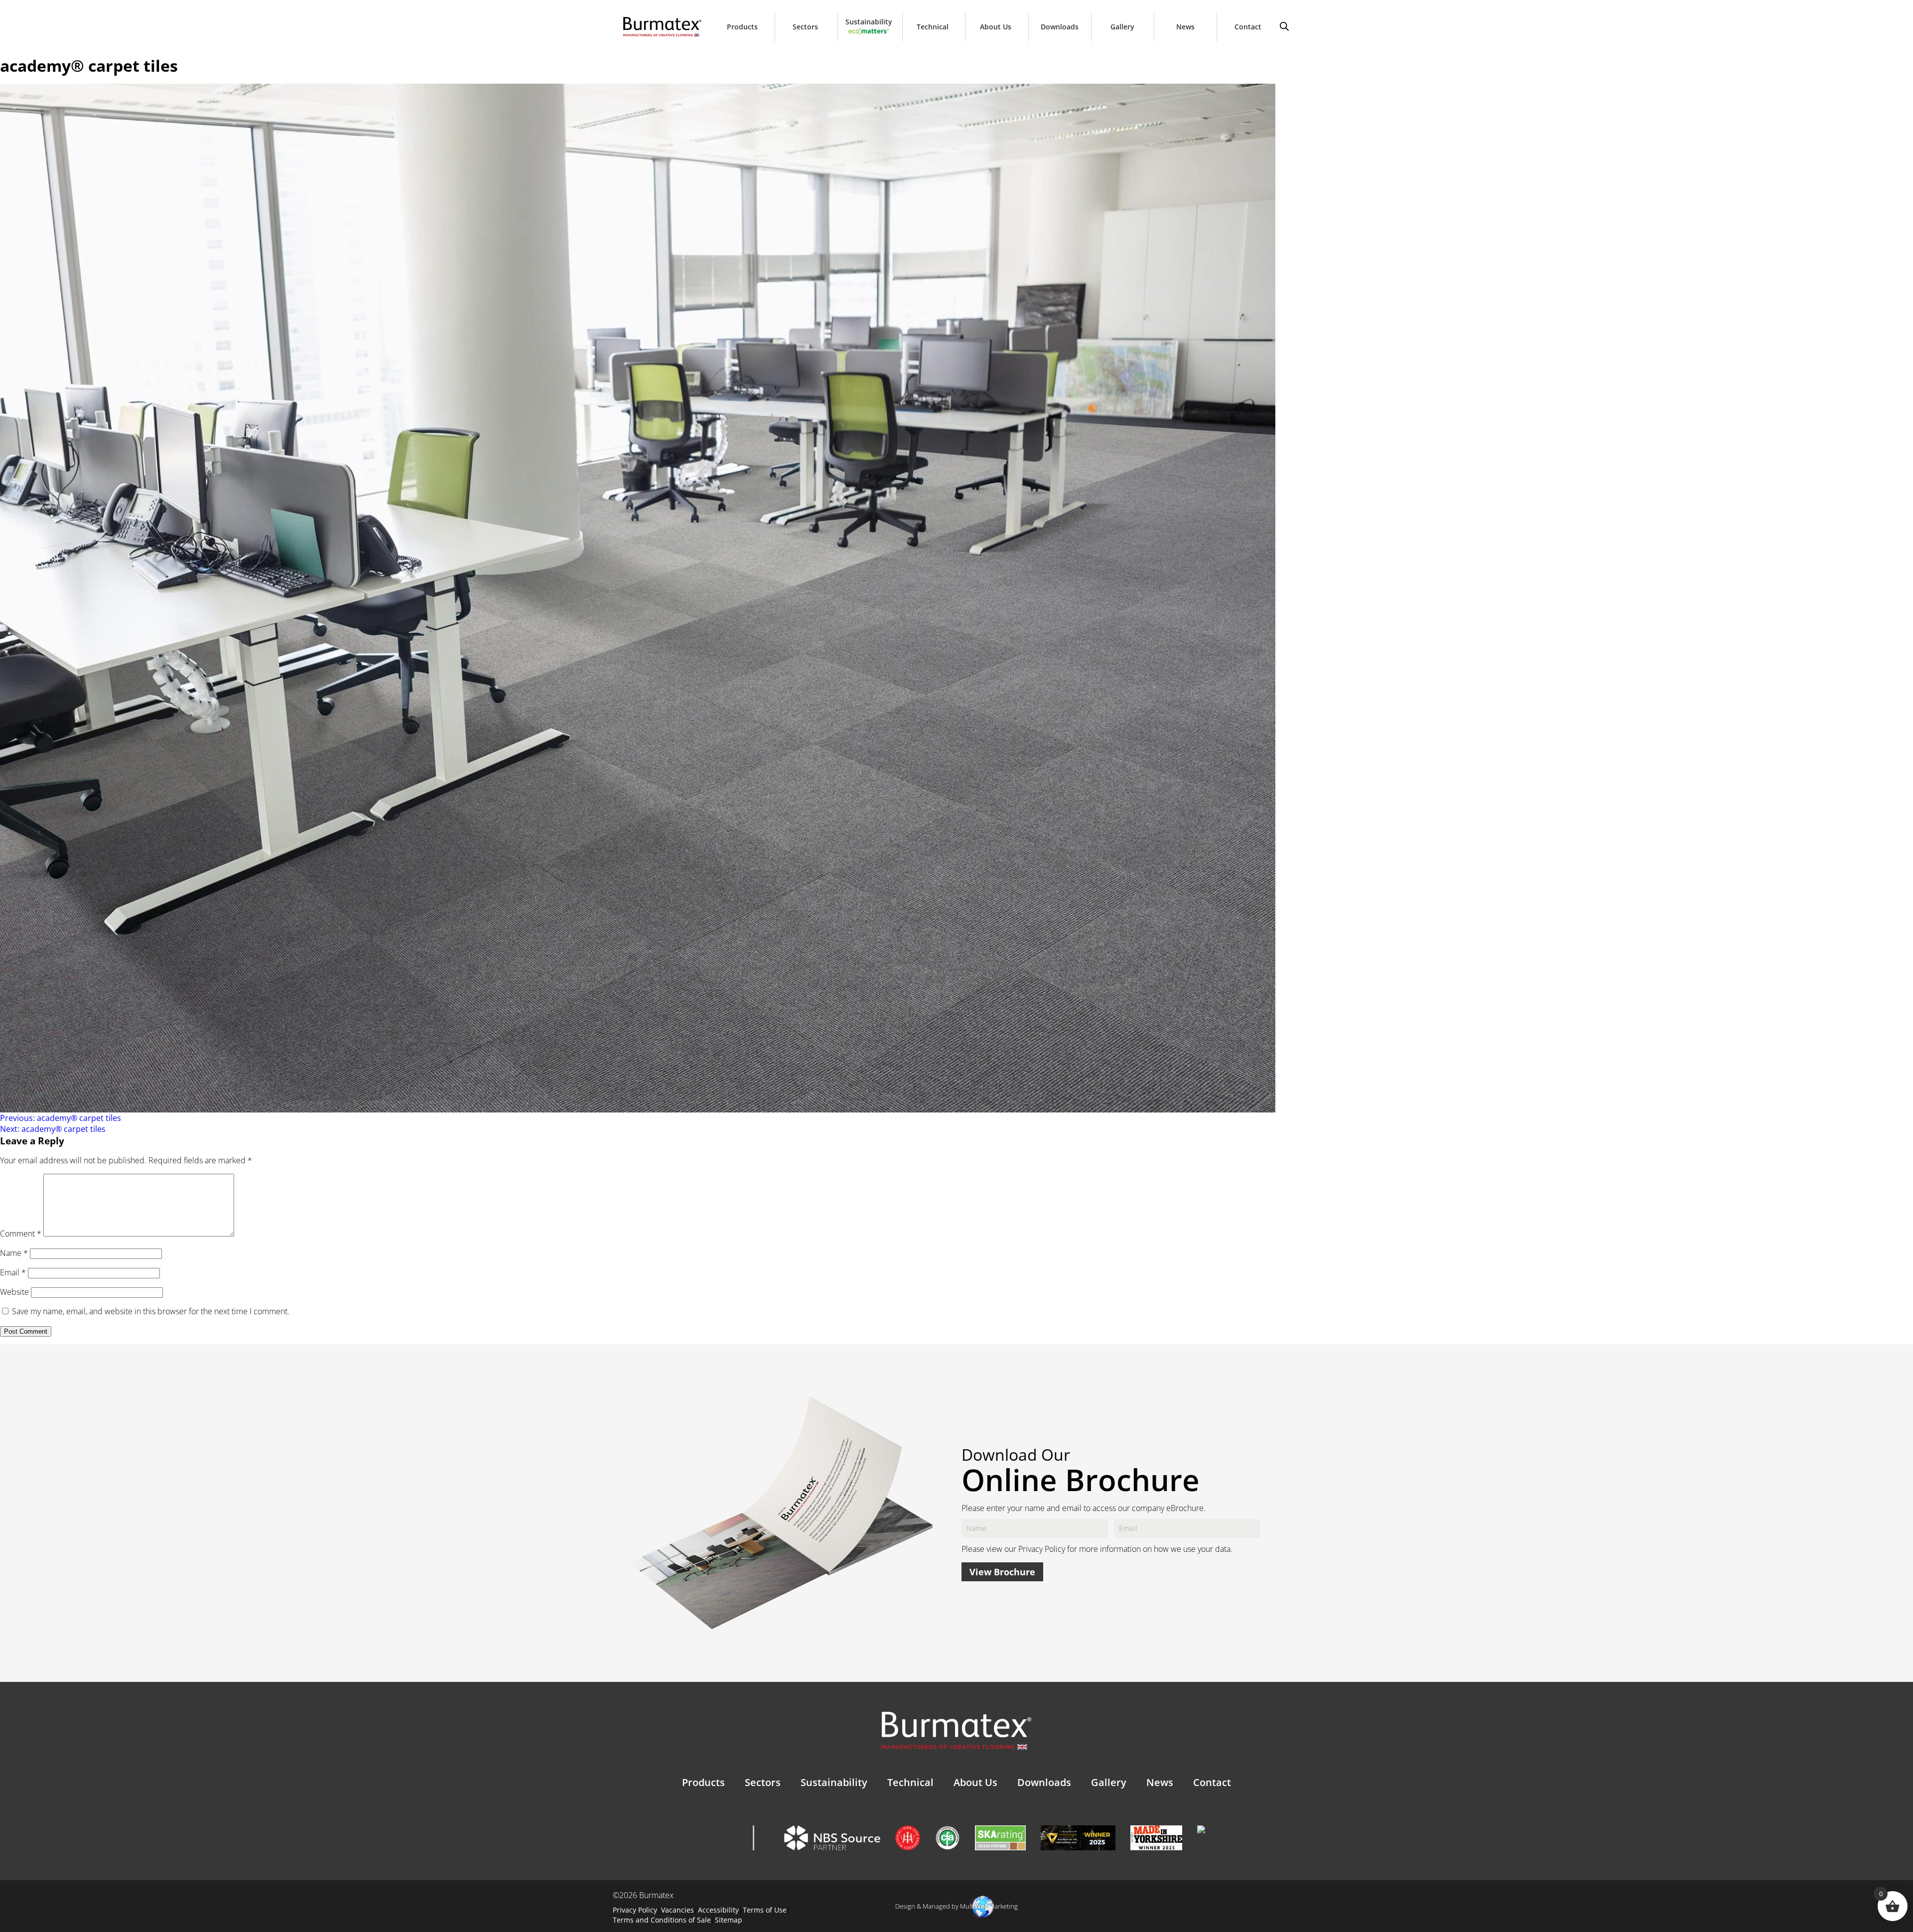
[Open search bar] (1284, 25)
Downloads (1060, 27)
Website (14, 1292)
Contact (1248, 27)
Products (742, 27)
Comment (21, 1234)
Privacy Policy (1042, 1549)
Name (14, 1253)
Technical (933, 27)
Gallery (1122, 27)
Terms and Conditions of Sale (662, 1920)
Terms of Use (765, 1910)
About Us (996, 27)
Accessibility (718, 1910)
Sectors (805, 27)
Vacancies (678, 1910)
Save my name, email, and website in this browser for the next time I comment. (151, 1311)
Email (13, 1272)
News (1185, 27)
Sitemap (729, 1920)
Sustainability (869, 22)
